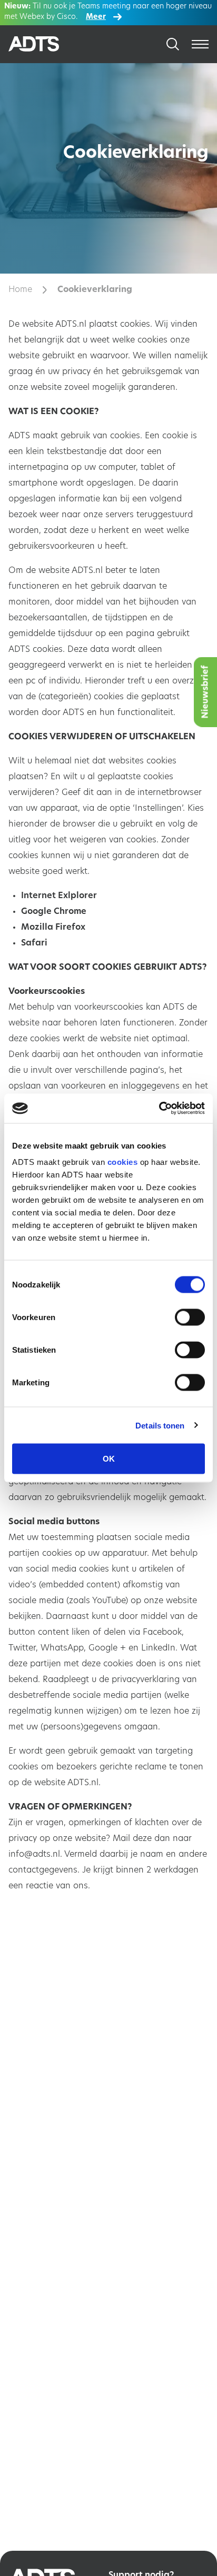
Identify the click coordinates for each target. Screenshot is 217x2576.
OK (109, 1459)
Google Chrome (54, 912)
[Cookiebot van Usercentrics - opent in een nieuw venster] (159, 1109)
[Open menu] (200, 44)
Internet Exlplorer (59, 896)
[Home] (46, 44)
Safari (34, 943)
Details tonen (160, 1425)
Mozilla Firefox (53, 928)
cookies (123, 1162)
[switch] (190, 1317)
